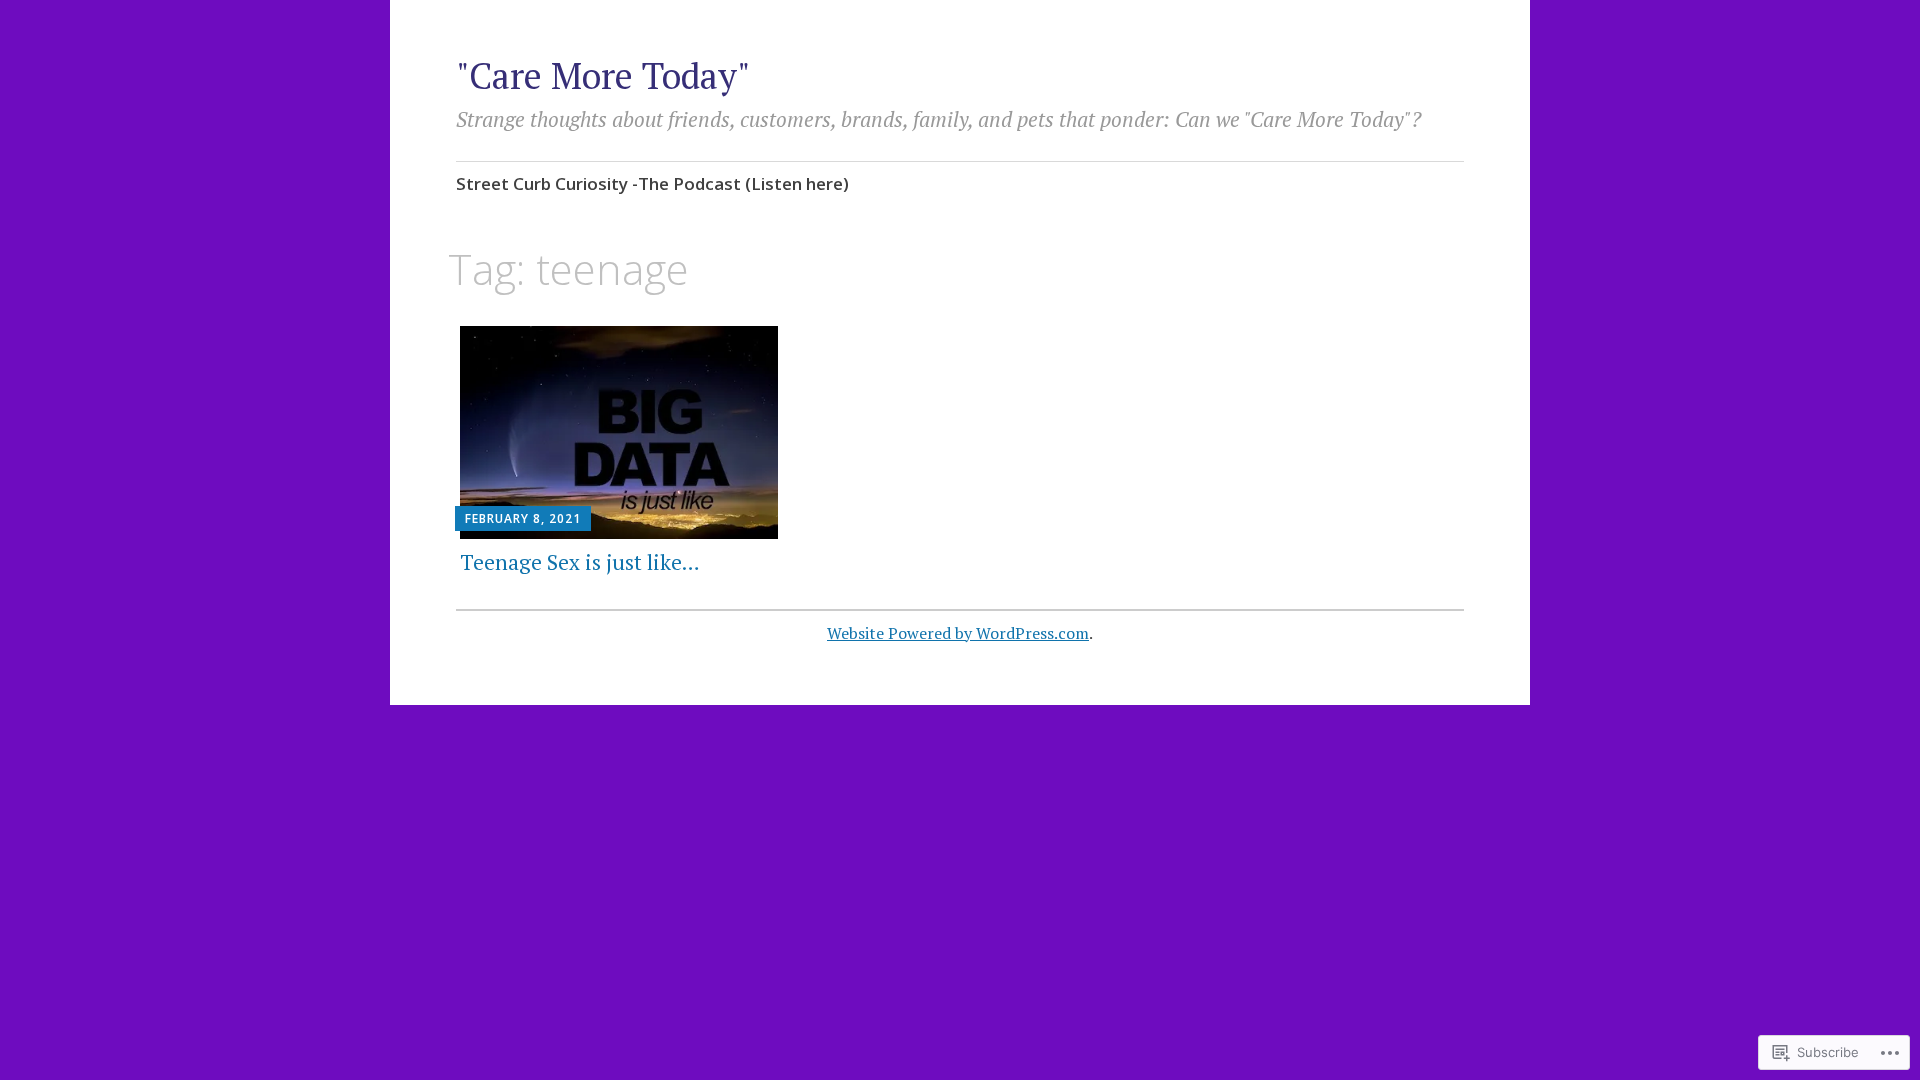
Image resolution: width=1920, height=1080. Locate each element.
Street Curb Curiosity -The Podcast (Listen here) (652, 183)
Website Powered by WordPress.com (958, 633)
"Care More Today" (603, 75)
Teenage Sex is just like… (580, 562)
